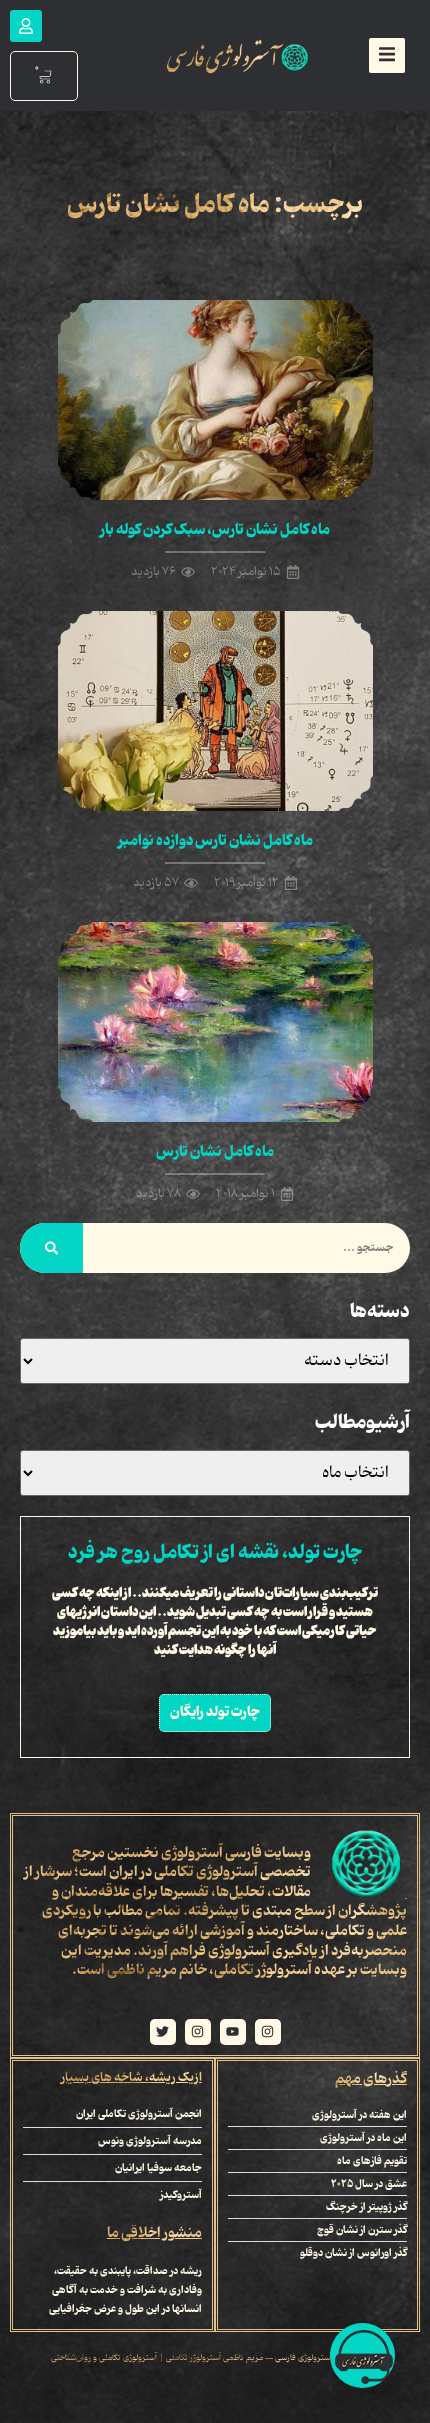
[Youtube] (233, 2032)
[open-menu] (387, 55)
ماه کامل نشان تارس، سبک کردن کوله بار (215, 530)
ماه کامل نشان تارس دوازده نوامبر (215, 841)
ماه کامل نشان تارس (215, 1152)
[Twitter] (163, 2032)
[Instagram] (268, 2032)
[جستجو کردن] (51, 1248)
